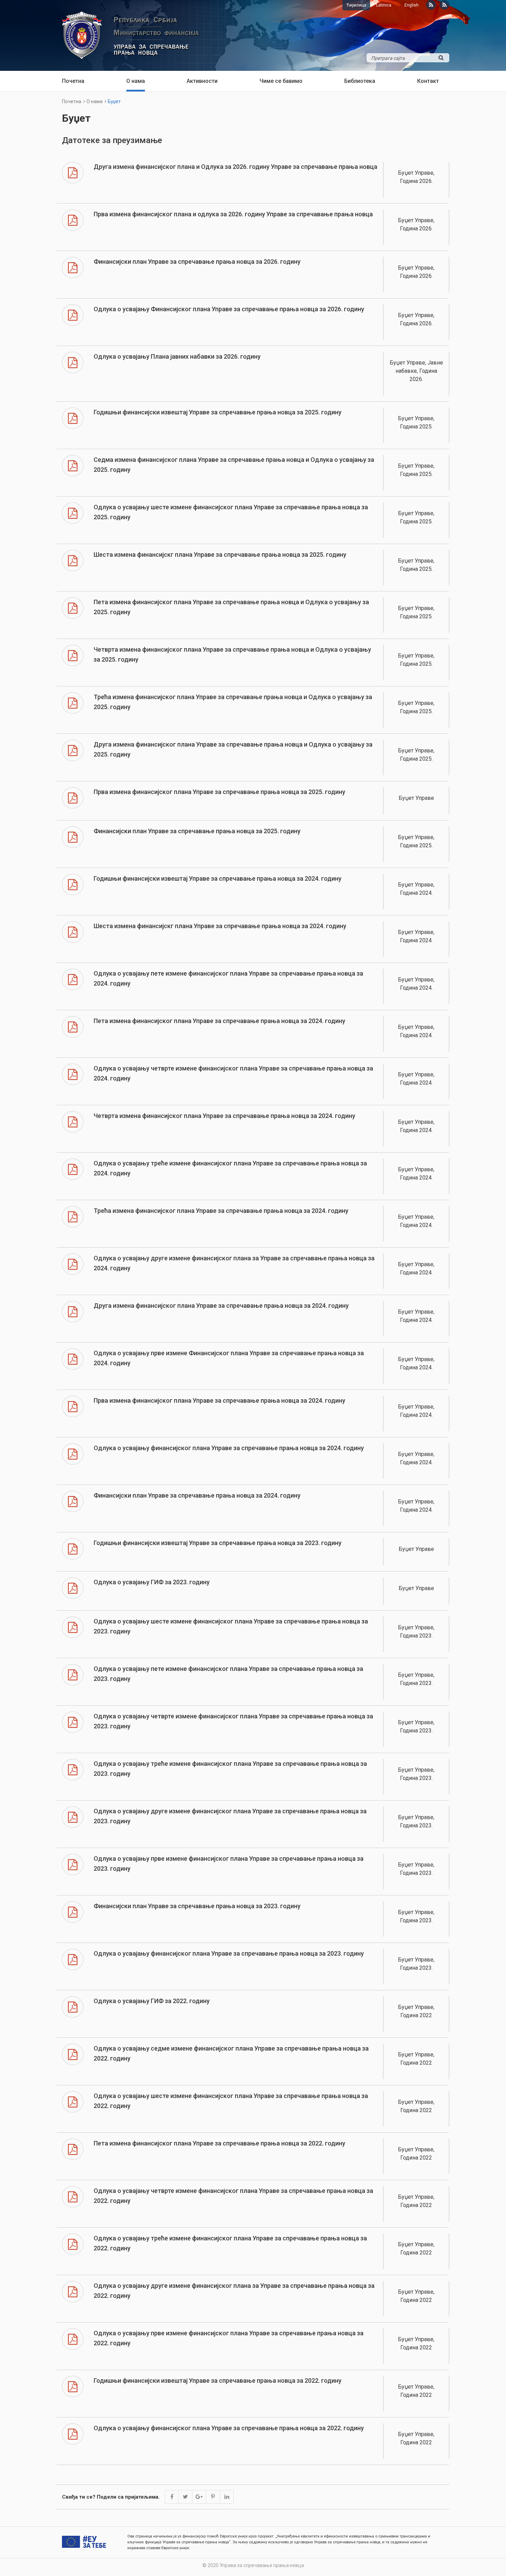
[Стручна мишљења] (444, 5)
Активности (202, 81)
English (412, 5)
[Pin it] (213, 2497)
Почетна (73, 81)
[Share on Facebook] (172, 2497)
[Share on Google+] (199, 2497)
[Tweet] (186, 2497)
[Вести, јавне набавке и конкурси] (431, 5)
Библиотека (360, 81)
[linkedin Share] (227, 2497)
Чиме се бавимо (281, 81)
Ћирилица (356, 5)
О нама (136, 81)
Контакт (428, 81)
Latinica (384, 5)
